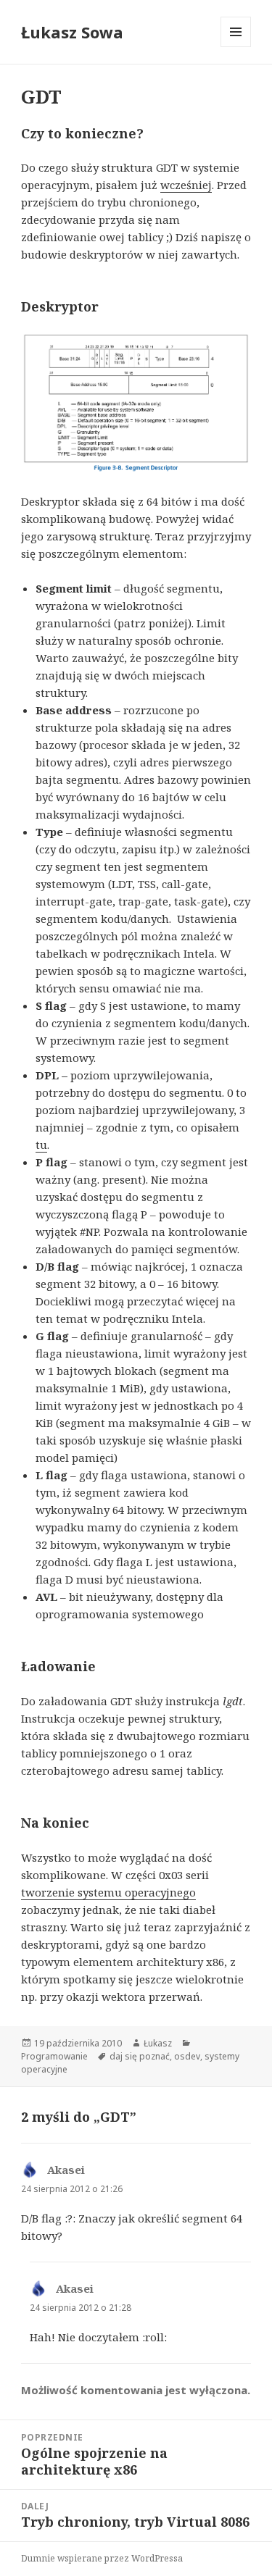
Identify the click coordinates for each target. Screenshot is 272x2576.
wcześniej (186, 185)
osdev (187, 2056)
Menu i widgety (236, 47)
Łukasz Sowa (72, 32)
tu (41, 1145)
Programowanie (54, 2056)
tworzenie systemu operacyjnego (108, 1892)
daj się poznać (140, 2056)
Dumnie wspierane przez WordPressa (102, 2558)
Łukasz (158, 2043)
